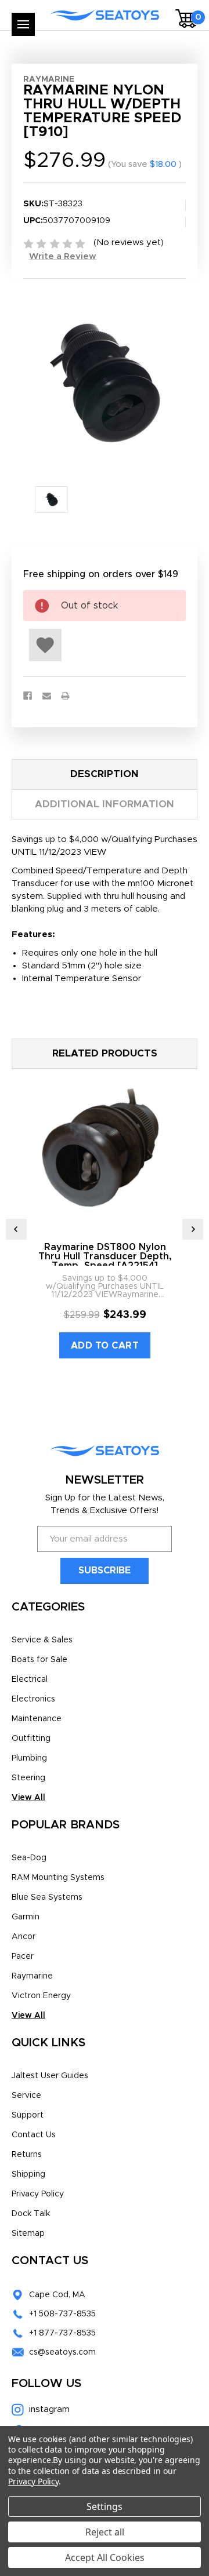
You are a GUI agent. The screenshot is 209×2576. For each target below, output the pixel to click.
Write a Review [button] (63, 256)
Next (193, 1229)
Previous (16, 1229)
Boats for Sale (39, 1660)
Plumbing (29, 1758)
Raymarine (32, 1976)
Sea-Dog (29, 1858)
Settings (105, 2506)
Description (105, 774)
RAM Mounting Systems (58, 1878)
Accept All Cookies (105, 2557)
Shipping (28, 2174)
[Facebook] (28, 696)
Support (28, 2115)
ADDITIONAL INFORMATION (105, 804)
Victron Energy (41, 1996)
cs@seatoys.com (62, 2352)
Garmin (26, 1917)
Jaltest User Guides (50, 2076)
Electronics (33, 1699)
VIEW (95, 852)
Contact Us (34, 2135)
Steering (28, 1778)
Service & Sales (42, 1640)
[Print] (65, 696)
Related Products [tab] (105, 1053)
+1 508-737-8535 (62, 2314)
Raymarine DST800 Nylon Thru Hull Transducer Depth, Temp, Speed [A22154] (105, 1256)
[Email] (47, 696)
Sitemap (28, 2233)
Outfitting (31, 1739)
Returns (27, 2155)
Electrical (30, 1679)
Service (26, 2096)
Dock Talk (31, 2214)
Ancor (24, 1937)
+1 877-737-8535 (62, 2333)
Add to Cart (105, 1346)
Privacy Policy (38, 2194)
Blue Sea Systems (47, 1897)
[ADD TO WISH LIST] (45, 645)
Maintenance (37, 1719)
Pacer (23, 1956)
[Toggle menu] (23, 24)
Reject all (105, 2532)
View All (28, 1798)
